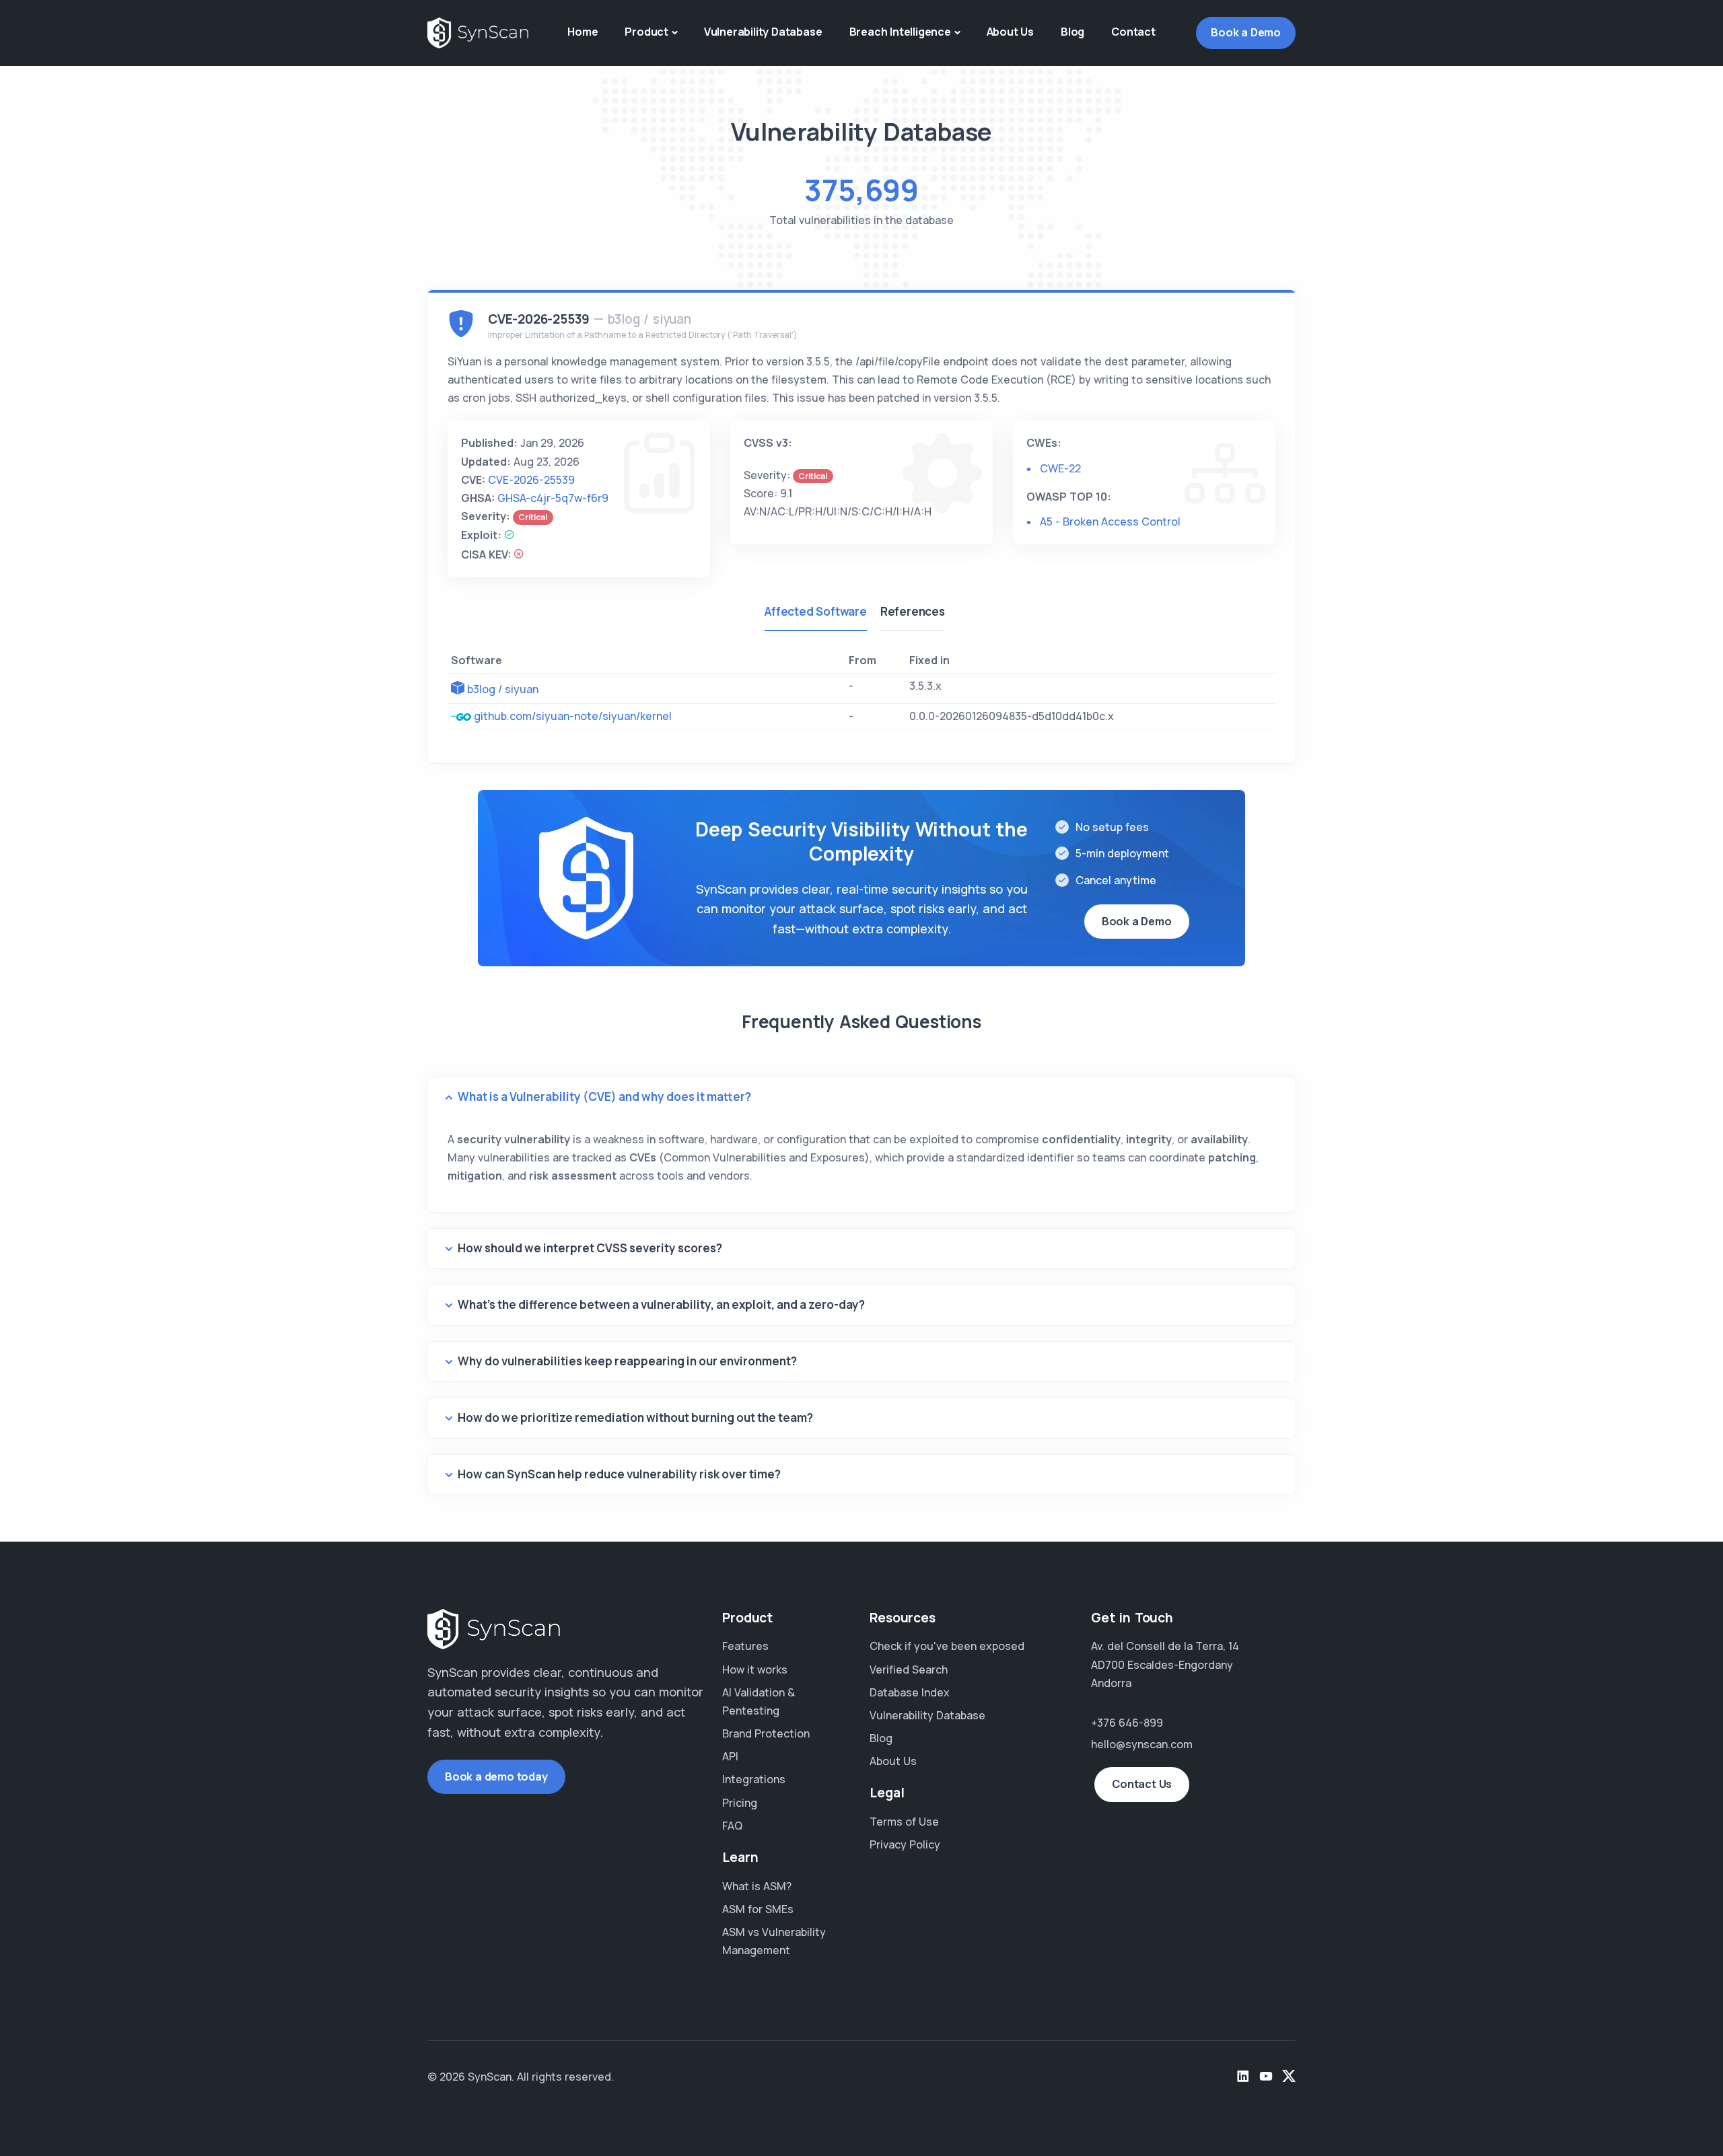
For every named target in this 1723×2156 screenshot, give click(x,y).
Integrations (754, 1779)
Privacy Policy (905, 1844)
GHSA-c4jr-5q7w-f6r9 (553, 498)
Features (745, 1646)
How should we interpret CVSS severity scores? (590, 1248)
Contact (1133, 32)
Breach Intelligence (900, 32)
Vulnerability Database (763, 32)
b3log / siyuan (503, 689)
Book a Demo (1246, 32)
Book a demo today (496, 1776)
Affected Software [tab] (816, 611)
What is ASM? (757, 1886)
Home (583, 32)
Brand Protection (766, 1733)
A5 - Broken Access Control (1110, 522)
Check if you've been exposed (947, 1646)
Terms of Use (904, 1822)
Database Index (910, 1692)
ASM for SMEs (758, 1909)
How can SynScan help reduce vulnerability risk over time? (619, 1474)
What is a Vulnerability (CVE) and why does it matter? (604, 1097)
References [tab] (913, 611)
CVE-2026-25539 (531, 480)
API (730, 1756)
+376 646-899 (1127, 1723)
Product (646, 32)
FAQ (732, 1826)
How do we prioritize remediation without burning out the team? (635, 1417)
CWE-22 (1060, 468)
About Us (1010, 32)
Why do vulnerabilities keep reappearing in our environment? (627, 1361)
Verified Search (909, 1669)
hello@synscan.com (1142, 1744)
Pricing (740, 1803)
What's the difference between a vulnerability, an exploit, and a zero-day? (661, 1304)
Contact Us (1142, 1784)
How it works (755, 1669)
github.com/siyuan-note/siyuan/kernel (573, 716)
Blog (1073, 32)
